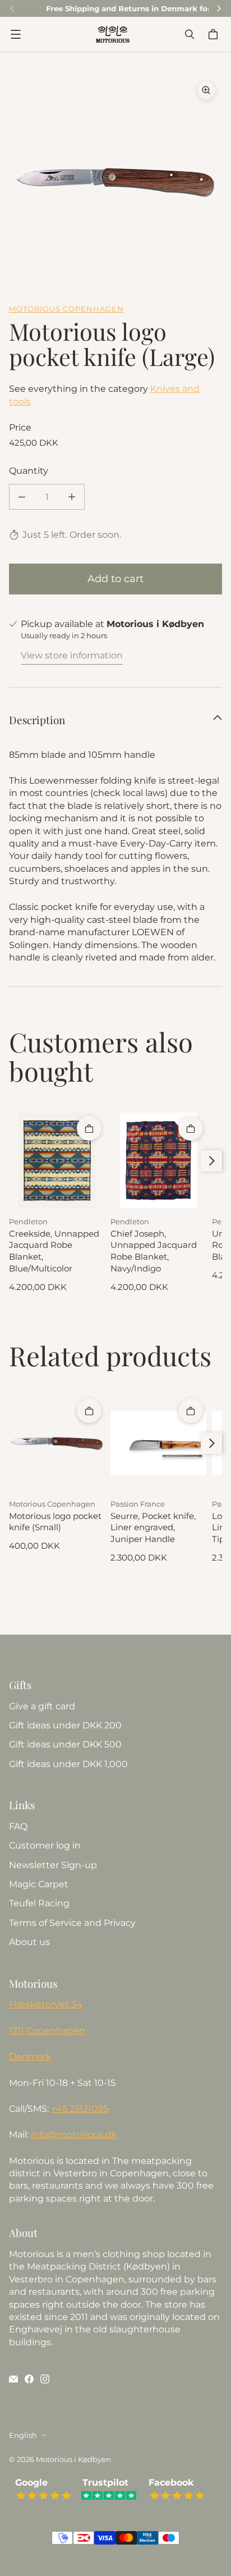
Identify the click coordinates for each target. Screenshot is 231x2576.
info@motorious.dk (74, 2135)
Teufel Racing (39, 1903)
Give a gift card (42, 1706)
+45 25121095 (80, 2109)
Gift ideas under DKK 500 (65, 1744)
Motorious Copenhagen (66, 309)
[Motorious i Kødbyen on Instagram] (45, 2379)
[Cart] (215, 34)
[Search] (190, 34)
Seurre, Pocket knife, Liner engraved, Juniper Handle (153, 1528)
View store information (72, 655)
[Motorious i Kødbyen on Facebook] (29, 2379)
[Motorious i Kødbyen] (113, 34)
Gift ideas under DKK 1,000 (68, 1764)
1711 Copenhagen (47, 2031)
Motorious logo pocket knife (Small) (55, 1522)
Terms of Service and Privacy (72, 1923)
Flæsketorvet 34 (46, 2004)
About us (29, 1942)
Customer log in (45, 1845)
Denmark (30, 2056)
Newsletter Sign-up (53, 1865)
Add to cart (115, 579)
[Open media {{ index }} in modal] (115, 181)
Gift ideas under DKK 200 (65, 1725)
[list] (115, 181)
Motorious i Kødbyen (73, 2459)
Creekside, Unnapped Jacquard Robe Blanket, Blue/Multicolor (54, 1251)
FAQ (18, 1826)
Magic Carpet (39, 1884)
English (23, 2435)
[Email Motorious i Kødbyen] (13, 2379)
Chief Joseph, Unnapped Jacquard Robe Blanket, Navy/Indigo (154, 1251)
